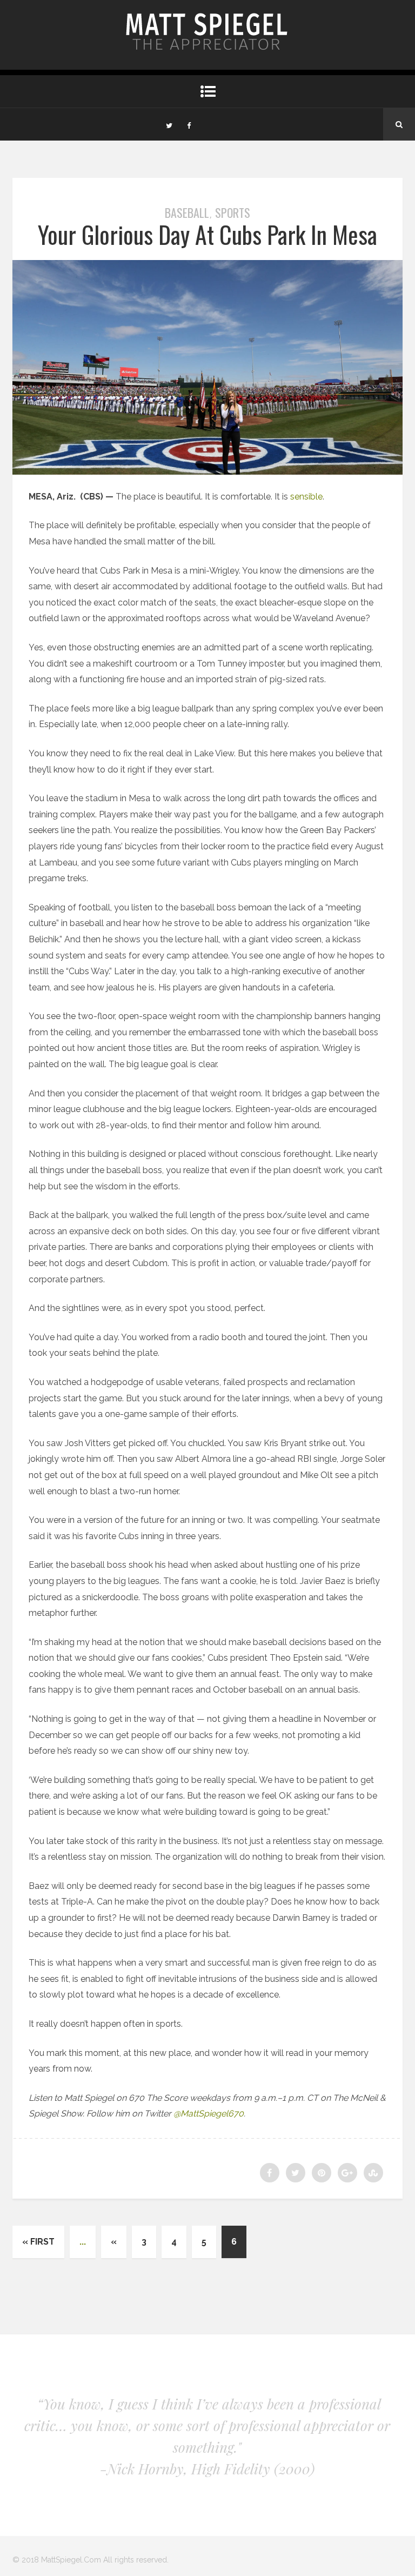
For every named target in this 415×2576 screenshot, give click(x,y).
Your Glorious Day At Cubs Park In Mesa (207, 234)
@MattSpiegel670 (209, 2114)
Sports (233, 212)
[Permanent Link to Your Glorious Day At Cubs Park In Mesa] (207, 472)
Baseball (187, 212)
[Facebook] (189, 124)
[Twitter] (169, 124)
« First (38, 2242)
